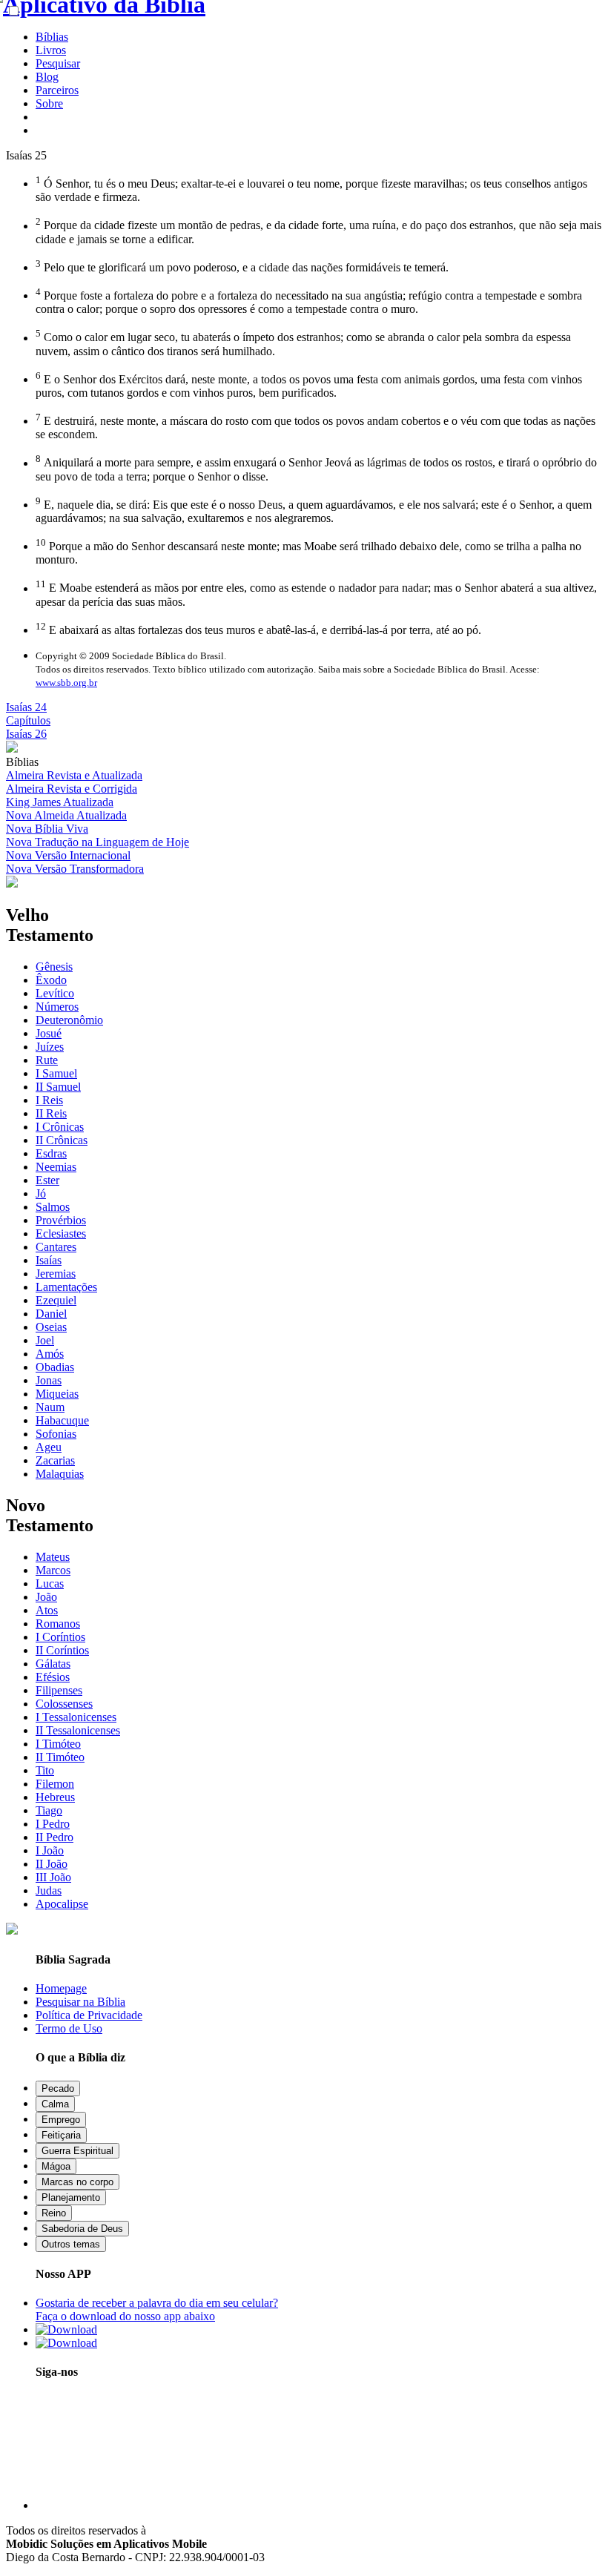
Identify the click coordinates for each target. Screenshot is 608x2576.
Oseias (51, 1327)
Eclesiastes (61, 1233)
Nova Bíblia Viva (47, 829)
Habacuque (62, 1420)
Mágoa (56, 2166)
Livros (51, 50)
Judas (49, 1890)
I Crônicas (60, 1127)
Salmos (53, 1207)
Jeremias (56, 1274)
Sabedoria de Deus (82, 2229)
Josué (49, 1033)
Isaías (49, 1260)
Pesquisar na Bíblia (80, 2002)
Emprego (61, 2120)
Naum (50, 1407)
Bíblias (52, 37)
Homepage (61, 1988)
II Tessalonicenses (78, 1730)
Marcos (53, 1570)
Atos (47, 1610)
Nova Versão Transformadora (75, 869)
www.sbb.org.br (66, 683)
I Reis (49, 1100)
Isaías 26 (26, 734)
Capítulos (28, 720)
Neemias (56, 1167)
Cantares (56, 1247)
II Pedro (54, 1837)
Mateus (53, 1557)
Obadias (55, 1367)
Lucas (50, 1583)
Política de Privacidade (89, 2015)
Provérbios (61, 1220)
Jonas (49, 1380)
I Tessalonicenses (76, 1717)
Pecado (58, 2088)
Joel (45, 1340)
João (46, 1597)
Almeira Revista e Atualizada (74, 775)
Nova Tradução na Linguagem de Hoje (98, 842)
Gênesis (54, 967)
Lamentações (66, 1287)
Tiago (49, 1810)
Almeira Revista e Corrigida (72, 789)
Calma (55, 2104)
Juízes (50, 1047)
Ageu (49, 1447)
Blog (47, 77)
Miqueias (57, 1394)
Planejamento (71, 2197)
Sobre (49, 103)
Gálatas (53, 1664)
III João (53, 1877)
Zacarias (55, 1460)
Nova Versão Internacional (68, 855)
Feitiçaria (61, 2135)
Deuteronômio (69, 1020)
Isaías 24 (26, 707)
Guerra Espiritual (77, 2151)
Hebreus (55, 1797)
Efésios (53, 1677)
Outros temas (71, 2244)
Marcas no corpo (77, 2182)
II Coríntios (62, 1650)
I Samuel (56, 1073)
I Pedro (53, 1824)
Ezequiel (56, 1300)
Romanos (58, 1624)
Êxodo (51, 980)
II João (52, 1864)
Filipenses (59, 1690)
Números (57, 1007)
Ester (47, 1180)
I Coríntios (60, 1637)
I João (50, 1850)
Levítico (55, 993)
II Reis (51, 1113)
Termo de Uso (69, 2028)
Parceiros (57, 90)
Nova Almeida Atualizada (66, 815)
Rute (47, 1060)
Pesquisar (58, 63)
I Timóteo (58, 1744)
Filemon (55, 1784)
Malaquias (60, 1474)
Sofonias (56, 1434)
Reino (54, 2213)
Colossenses (64, 1704)
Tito (45, 1770)
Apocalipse (62, 1904)
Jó (41, 1193)
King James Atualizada (60, 802)
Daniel (51, 1314)
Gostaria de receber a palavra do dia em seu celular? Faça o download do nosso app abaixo (157, 2309)
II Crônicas (62, 1140)
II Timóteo (60, 1757)
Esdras (51, 1153)
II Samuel (58, 1087)
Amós (50, 1354)
